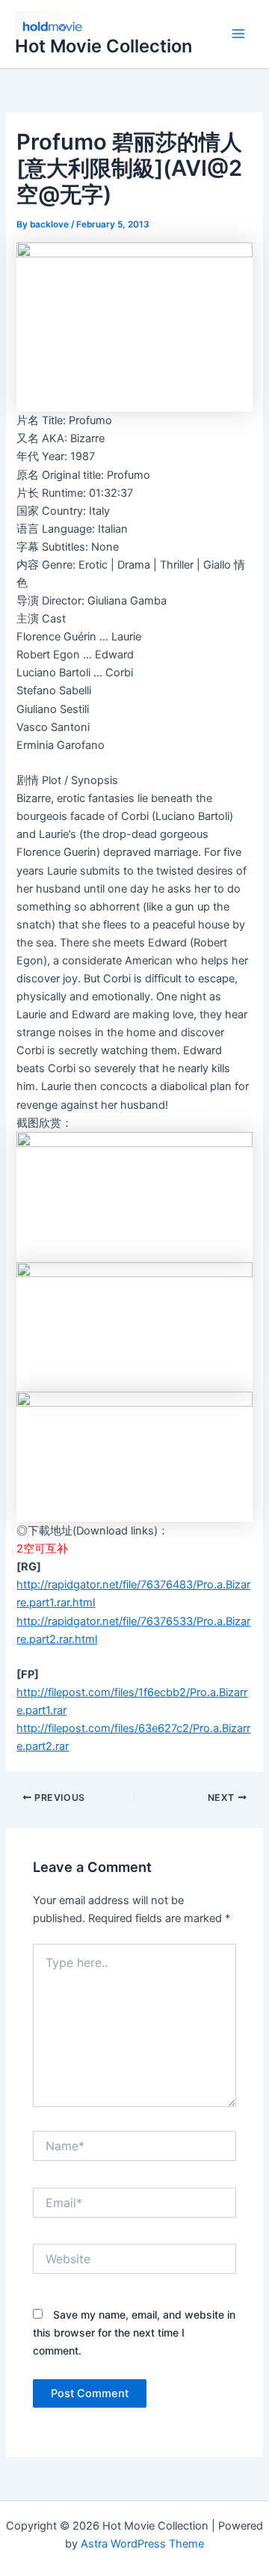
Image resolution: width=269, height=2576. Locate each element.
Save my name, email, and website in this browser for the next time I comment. (134, 2332)
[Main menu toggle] (238, 34)
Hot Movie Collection (103, 46)
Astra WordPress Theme (142, 2544)
